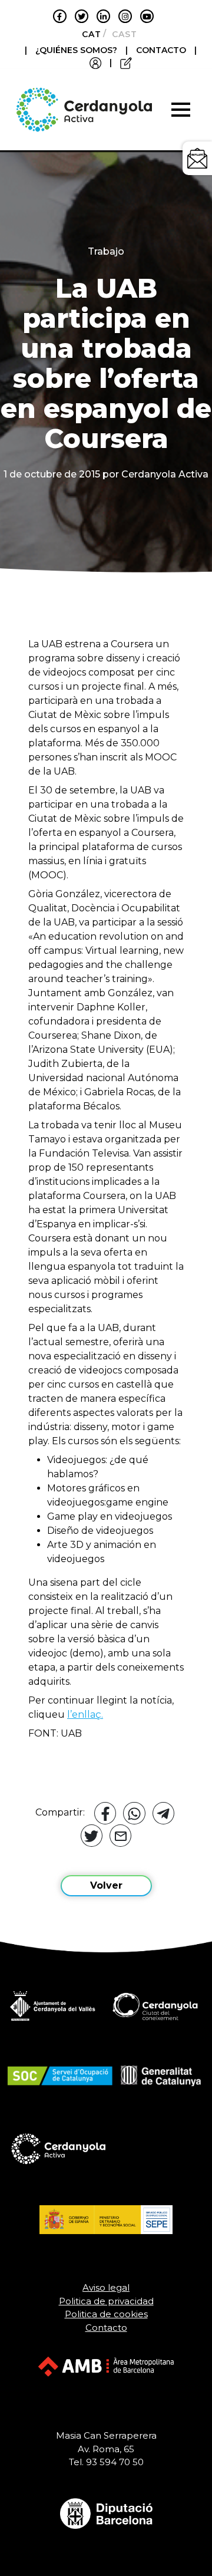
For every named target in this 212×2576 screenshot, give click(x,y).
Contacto (106, 2328)
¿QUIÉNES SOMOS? (77, 50)
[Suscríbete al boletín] (197, 158)
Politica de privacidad (106, 2301)
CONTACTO (161, 50)
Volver (106, 1885)
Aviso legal (106, 2287)
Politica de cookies (106, 2314)
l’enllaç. (85, 1714)
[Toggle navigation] (181, 110)
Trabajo (106, 251)
